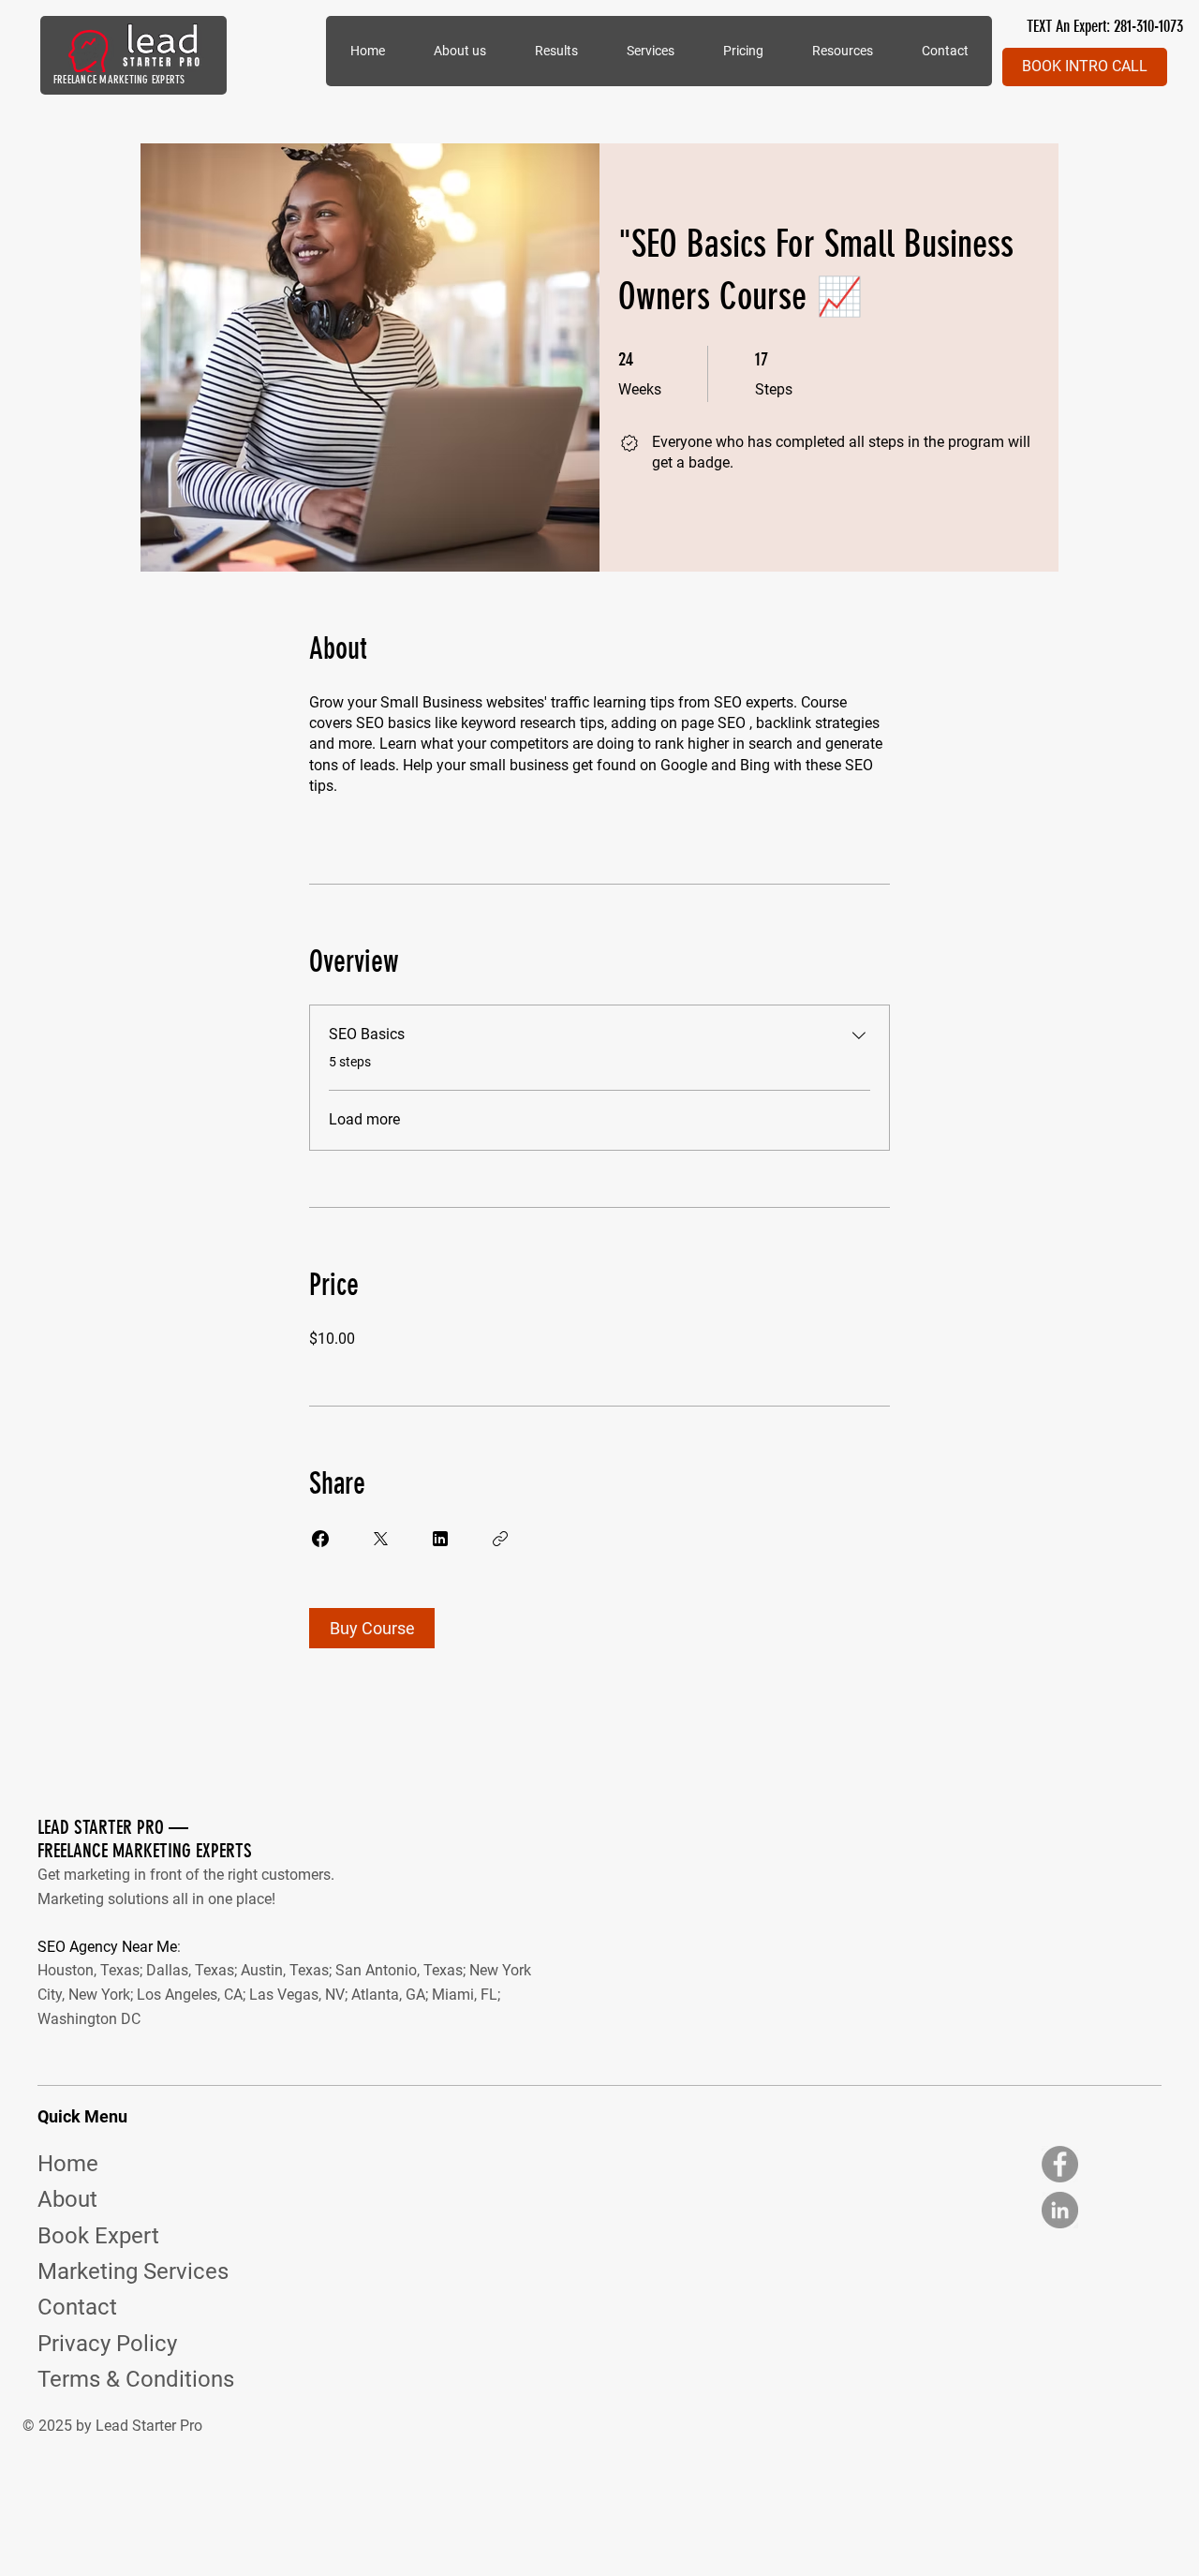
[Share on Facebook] (320, 1539)
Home (68, 2164)
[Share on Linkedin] (440, 1539)
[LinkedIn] (1060, 2210)
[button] (650, 51)
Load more (364, 1119)
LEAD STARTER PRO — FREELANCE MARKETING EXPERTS (145, 1839)
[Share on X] (380, 1539)
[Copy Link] (500, 1539)
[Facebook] (1060, 2164)
